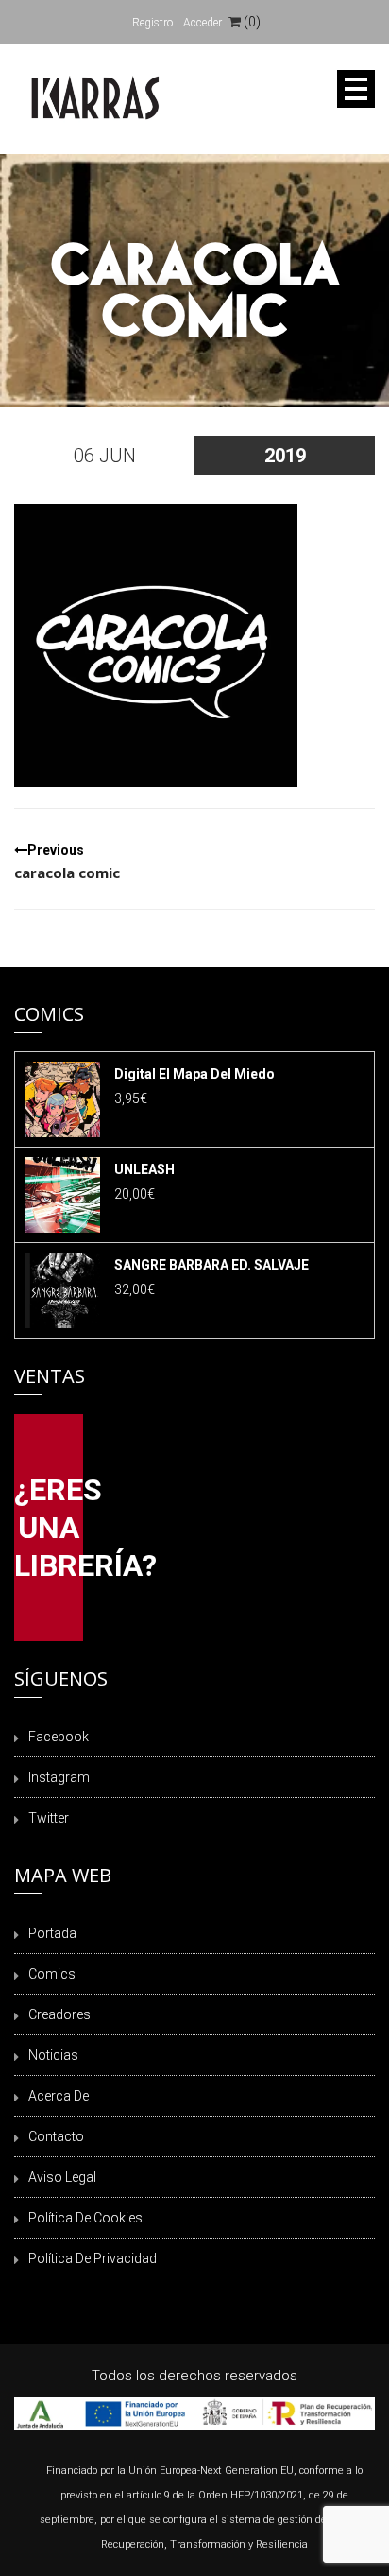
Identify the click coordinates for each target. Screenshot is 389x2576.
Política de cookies (85, 2218)
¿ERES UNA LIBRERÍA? (49, 1528)
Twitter (49, 1818)
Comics (52, 1974)
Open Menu (356, 89)
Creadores (59, 2014)
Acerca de (59, 2096)
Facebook (59, 1737)
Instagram (59, 1777)
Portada (52, 1933)
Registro (152, 23)
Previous (67, 862)
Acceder (203, 23)
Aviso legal (62, 2177)
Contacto (56, 2136)
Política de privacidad (93, 2258)
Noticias (53, 2055)
